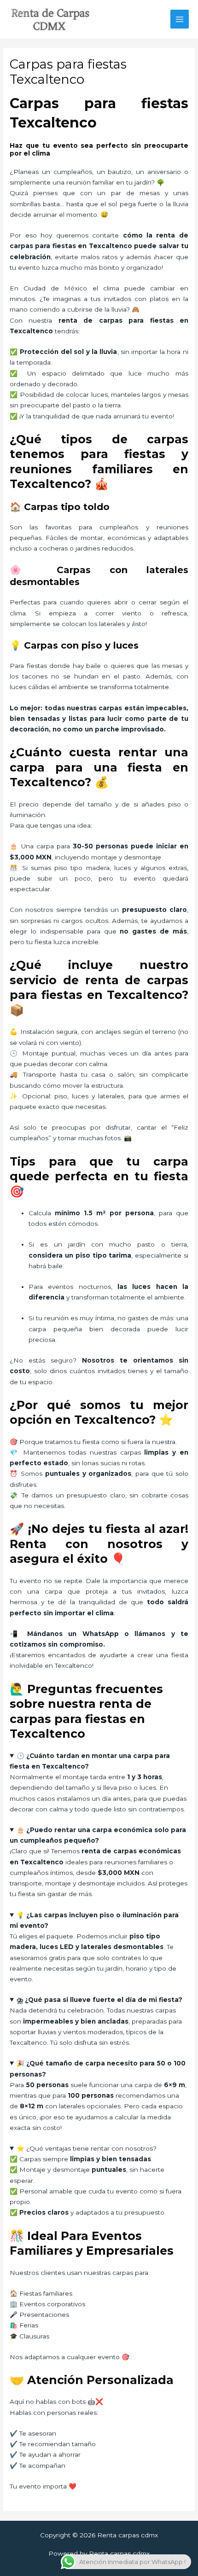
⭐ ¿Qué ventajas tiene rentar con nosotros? (87, 2148)
